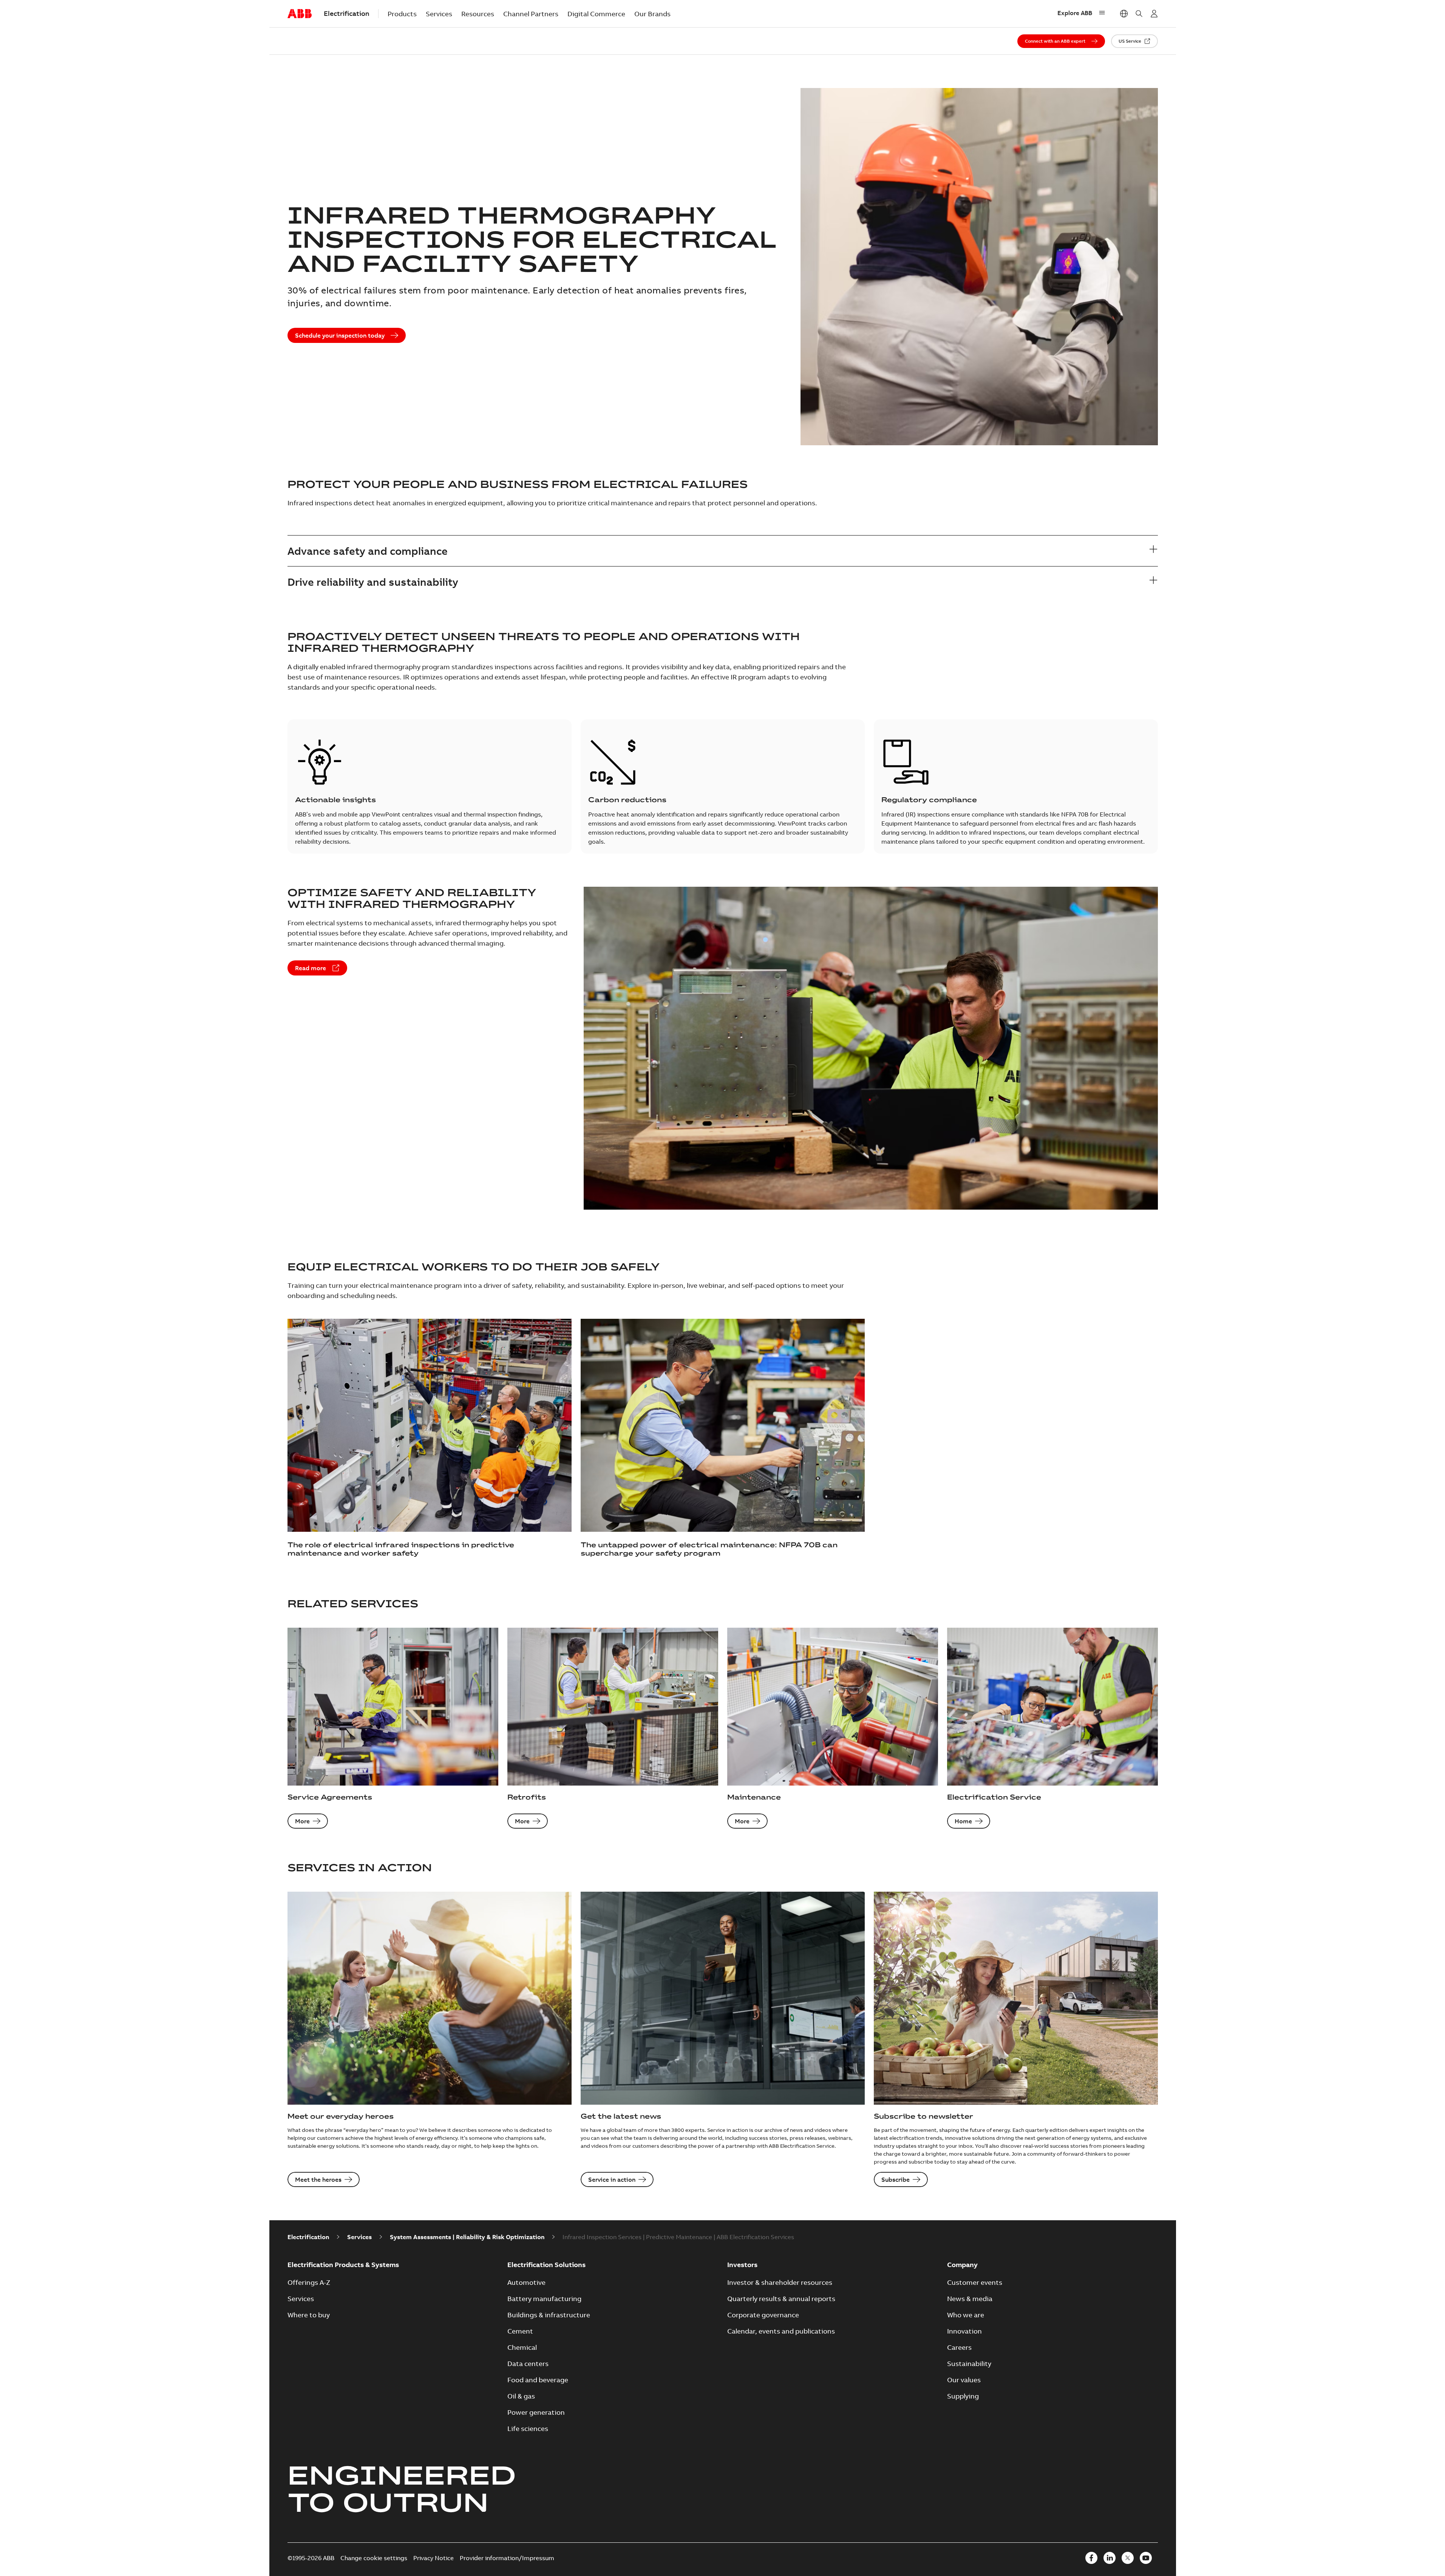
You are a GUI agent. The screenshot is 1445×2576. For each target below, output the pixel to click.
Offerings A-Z (309, 2282)
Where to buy (309, 2315)
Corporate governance (763, 2315)
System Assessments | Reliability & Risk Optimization (467, 2237)
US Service (1130, 41)
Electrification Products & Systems (343, 2265)
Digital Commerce (596, 14)
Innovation (964, 2331)
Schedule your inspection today (340, 335)
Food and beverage (538, 2380)
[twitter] (1128, 2558)
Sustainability (969, 2364)
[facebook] (1091, 2558)
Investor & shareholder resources (780, 2282)
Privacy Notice (433, 2558)
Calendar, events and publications (781, 2331)
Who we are (966, 2315)
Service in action (612, 2179)
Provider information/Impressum (507, 2558)
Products (402, 14)
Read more (311, 968)
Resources (478, 14)
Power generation (536, 2412)
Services (439, 14)
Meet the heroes (318, 2179)
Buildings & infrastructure (549, 2315)
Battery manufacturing (544, 2299)
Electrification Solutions (546, 2265)
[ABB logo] (300, 14)
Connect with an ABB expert (1055, 41)
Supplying (963, 2396)
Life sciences (528, 2429)
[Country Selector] (1124, 14)
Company (962, 2265)
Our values (964, 2380)
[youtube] (1146, 2558)
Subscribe (896, 2179)
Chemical (522, 2347)
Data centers (528, 2364)
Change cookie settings (374, 2558)
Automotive (526, 2282)
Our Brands (652, 14)
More (302, 1821)
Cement (520, 2331)
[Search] (1139, 14)
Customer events (975, 2282)
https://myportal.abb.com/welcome (1154, 14)
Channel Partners (531, 14)
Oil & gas (521, 2396)
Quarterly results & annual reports (781, 2299)
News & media (970, 2299)
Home (963, 1821)
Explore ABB (1075, 13)
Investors (742, 2265)
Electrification (308, 2237)
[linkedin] (1110, 2558)
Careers (959, 2347)
